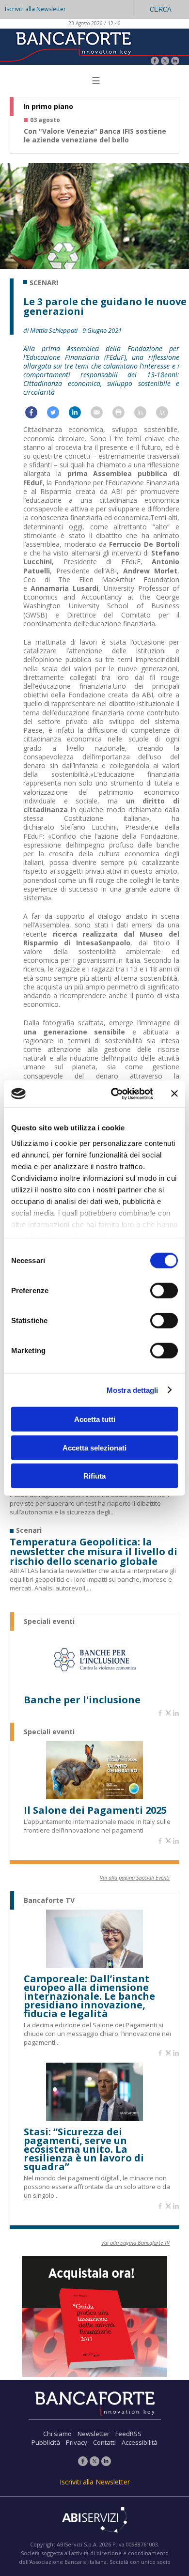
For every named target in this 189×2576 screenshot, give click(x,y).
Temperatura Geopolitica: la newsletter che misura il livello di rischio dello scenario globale (94, 1552)
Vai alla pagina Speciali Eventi (135, 1877)
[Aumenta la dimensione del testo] (145, 415)
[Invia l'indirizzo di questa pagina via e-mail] (102, 415)
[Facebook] (155, 62)
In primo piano (48, 107)
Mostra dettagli (133, 1390)
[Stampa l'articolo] (123, 415)
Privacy (77, 2442)
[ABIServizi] (94, 2521)
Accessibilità (140, 2442)
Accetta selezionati (94, 1447)
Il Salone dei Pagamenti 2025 (95, 1810)
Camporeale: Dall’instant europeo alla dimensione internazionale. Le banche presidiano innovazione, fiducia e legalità (89, 1996)
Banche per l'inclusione (82, 1700)
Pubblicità (46, 2442)
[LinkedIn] (175, 62)
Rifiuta (94, 1476)
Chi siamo (57, 2434)
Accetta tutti (95, 1419)
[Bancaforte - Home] (73, 46)
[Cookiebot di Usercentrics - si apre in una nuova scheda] (115, 1094)
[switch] (164, 1291)
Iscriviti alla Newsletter (35, 9)
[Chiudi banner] (174, 1094)
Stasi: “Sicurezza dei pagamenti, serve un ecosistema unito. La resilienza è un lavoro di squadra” (84, 2149)
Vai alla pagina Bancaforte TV (135, 2243)
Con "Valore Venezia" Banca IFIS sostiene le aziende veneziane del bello (95, 136)
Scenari (44, 283)
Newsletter (94, 2434)
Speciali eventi (49, 1621)
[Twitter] (165, 62)
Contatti (104, 2442)
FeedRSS (128, 2434)
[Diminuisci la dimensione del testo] (167, 415)
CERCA (161, 9)
